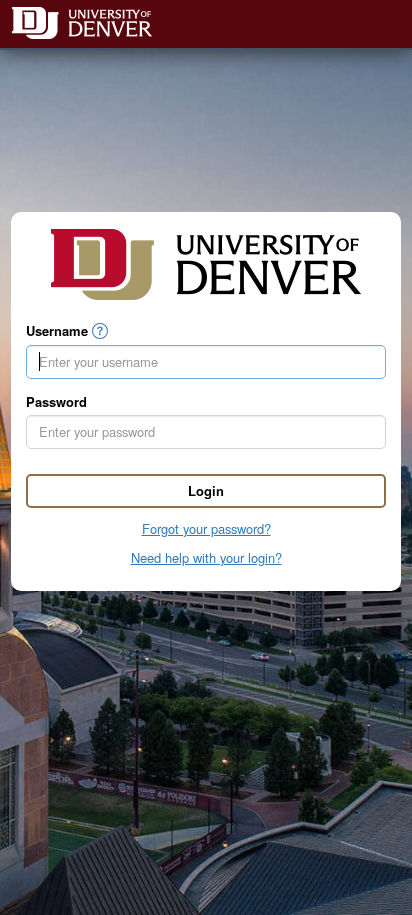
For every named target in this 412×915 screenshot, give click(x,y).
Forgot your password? (206, 528)
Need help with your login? (206, 557)
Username (57, 331)
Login (206, 490)
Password (56, 402)
